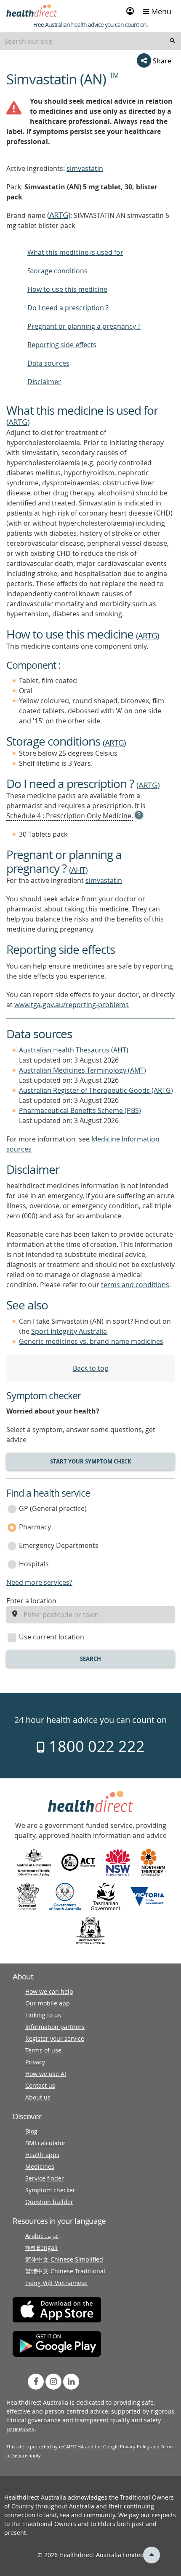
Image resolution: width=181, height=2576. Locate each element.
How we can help (49, 1991)
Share (161, 61)
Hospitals (34, 1564)
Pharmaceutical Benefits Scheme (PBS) (80, 1110)
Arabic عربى (42, 2236)
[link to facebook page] (36, 2382)
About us (38, 2097)
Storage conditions (57, 271)
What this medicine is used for (75, 252)
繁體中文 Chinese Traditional (65, 2271)
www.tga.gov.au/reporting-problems (72, 1005)
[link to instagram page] (53, 2382)
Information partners (55, 2027)
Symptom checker (50, 2190)
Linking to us (43, 2015)
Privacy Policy (135, 2446)
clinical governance (33, 2420)
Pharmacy (35, 1527)
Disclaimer (44, 382)
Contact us (40, 2085)
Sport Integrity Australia (69, 1331)
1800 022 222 (95, 1746)
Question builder (49, 2202)
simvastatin (85, 168)
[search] (173, 41)
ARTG (59, 215)
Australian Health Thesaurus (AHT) (74, 1050)
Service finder (45, 2178)
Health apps (42, 2155)
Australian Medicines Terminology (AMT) (83, 1070)
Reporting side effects (62, 345)
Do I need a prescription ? (68, 308)
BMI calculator (45, 2143)
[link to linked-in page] (71, 2382)
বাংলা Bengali (41, 2247)
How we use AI (46, 2074)
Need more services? (39, 1582)
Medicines (40, 2166)
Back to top (91, 1368)
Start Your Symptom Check (91, 1461)
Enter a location (31, 1601)
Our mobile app (48, 2003)
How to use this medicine (67, 289)
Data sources (48, 363)
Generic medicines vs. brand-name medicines (91, 1341)
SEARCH (90, 1659)
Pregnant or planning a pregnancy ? (84, 326)
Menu (160, 11)
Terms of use (43, 2050)
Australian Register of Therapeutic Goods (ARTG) (96, 1090)
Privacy (35, 2062)
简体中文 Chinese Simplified (64, 2259)
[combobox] (90, 41)
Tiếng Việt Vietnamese (56, 2283)
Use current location (52, 1637)
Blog (31, 2131)
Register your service (55, 2038)
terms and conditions (135, 1285)
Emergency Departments (59, 1545)
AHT (78, 870)
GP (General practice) (53, 1508)
